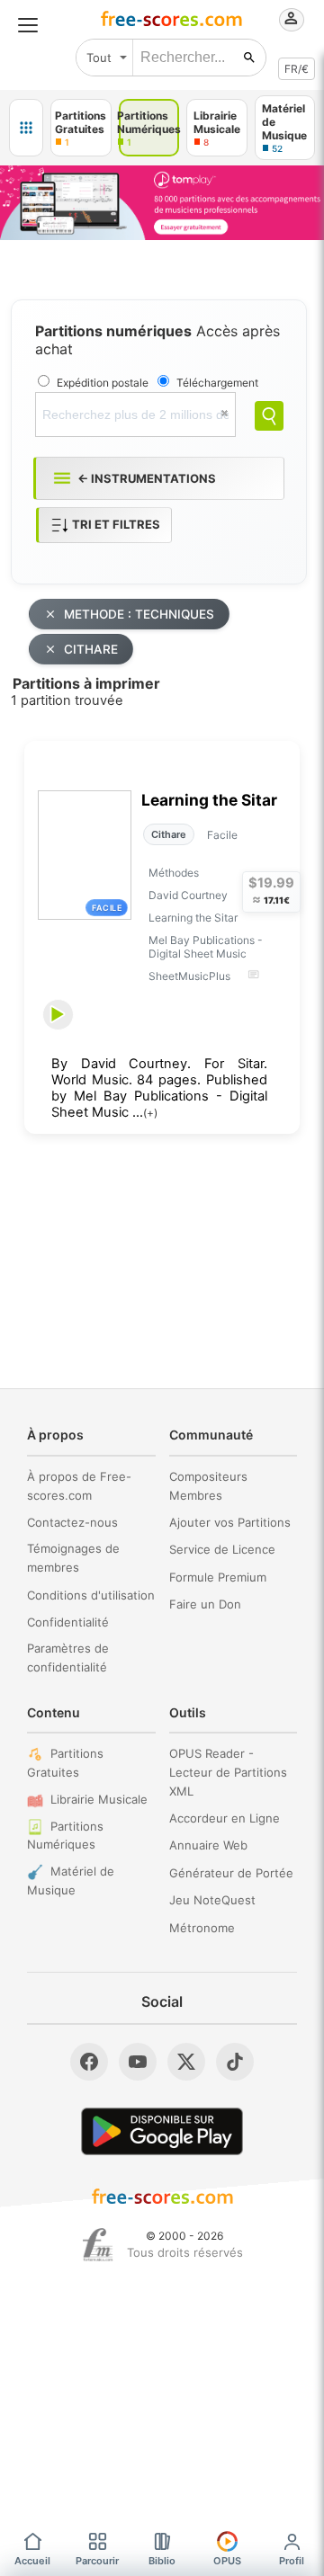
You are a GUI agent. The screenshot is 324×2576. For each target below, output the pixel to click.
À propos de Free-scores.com (79, 1486)
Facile (222, 835)
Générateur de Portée (231, 1873)
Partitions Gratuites (65, 1763)
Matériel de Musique (71, 1881)
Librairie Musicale (99, 1799)
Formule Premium (218, 1577)
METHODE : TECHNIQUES (139, 614)
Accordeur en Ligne (225, 1818)
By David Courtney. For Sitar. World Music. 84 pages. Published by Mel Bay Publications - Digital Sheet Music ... (159, 1088)
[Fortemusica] (98, 2245)
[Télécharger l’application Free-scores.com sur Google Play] (162, 2131)
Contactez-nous (72, 1522)
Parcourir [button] (97, 2561)
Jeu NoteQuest (212, 1900)
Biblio (162, 2561)
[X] (186, 2062)
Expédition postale (103, 383)
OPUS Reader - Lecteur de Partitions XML (228, 1772)
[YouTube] (138, 2062)
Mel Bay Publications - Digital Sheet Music (206, 947)
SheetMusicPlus (189, 976)
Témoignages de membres (73, 1558)
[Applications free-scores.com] (26, 128)
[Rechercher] (249, 58)
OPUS (227, 2561)
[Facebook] (89, 2062)
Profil (292, 2561)
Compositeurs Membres (208, 1486)
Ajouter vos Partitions (230, 1522)
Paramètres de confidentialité (68, 1658)
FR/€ (297, 69)
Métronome (202, 1928)
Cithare (169, 834)
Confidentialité (68, 1622)
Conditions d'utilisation (91, 1595)
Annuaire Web (208, 1845)
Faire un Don (205, 1604)
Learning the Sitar (209, 800)
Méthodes (174, 873)
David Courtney (188, 895)
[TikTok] (235, 2062)
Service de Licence (222, 1549)
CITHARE (91, 649)
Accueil (32, 2561)
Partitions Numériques (65, 1836)
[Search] (269, 416)
